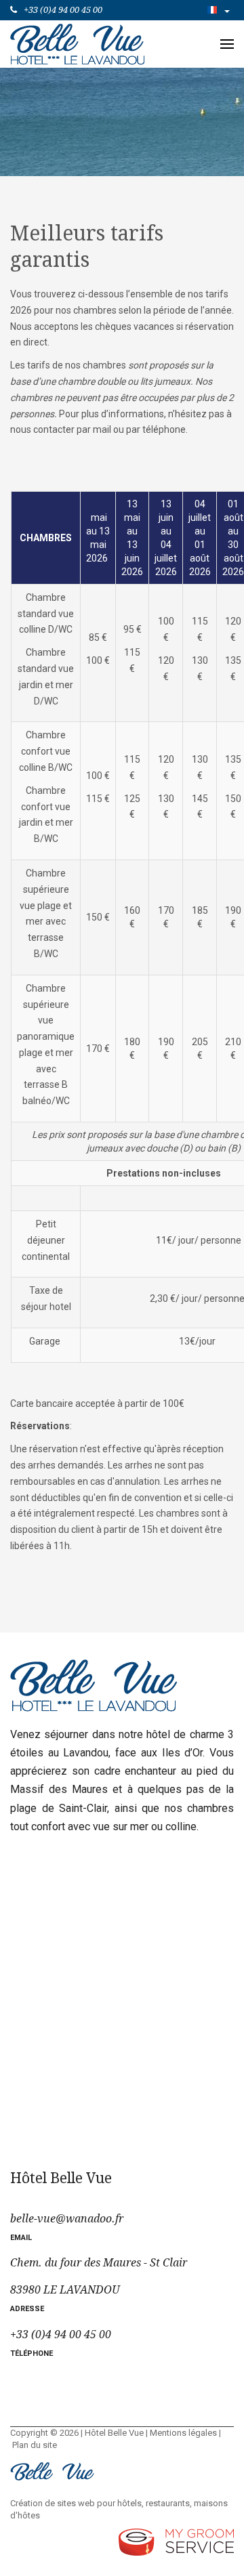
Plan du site (35, 2445)
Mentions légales (183, 2433)
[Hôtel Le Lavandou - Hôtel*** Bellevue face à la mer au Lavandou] (77, 43)
